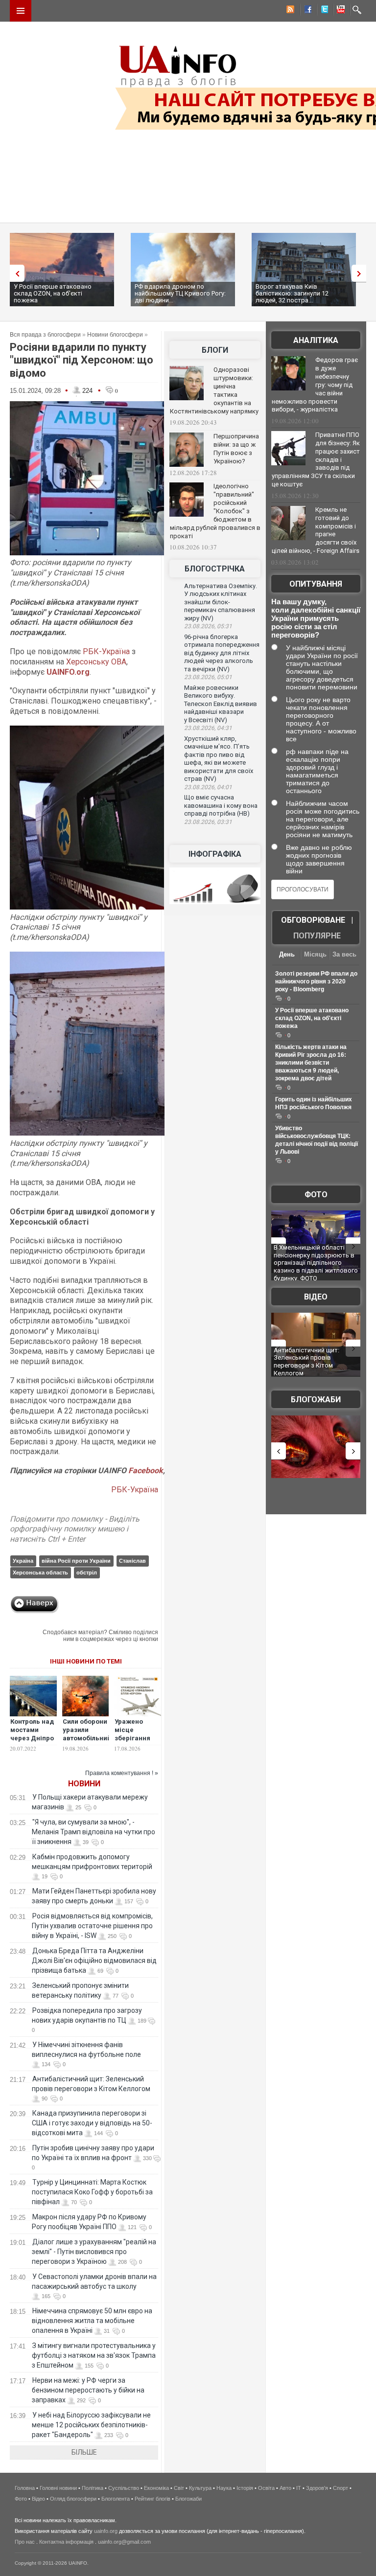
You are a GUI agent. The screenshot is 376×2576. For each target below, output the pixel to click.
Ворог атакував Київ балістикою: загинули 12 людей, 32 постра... (292, 293)
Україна (23, 1561)
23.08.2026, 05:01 (208, 677)
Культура (200, 2488)
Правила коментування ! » (122, 1773)
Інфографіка (215, 854)
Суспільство (124, 2488)
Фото (316, 1195)
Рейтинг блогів (153, 2499)
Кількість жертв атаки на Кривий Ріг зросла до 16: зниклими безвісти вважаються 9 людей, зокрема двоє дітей (311, 1063)
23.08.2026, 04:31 (208, 728)
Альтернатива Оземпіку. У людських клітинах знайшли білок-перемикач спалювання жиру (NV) (221, 602)
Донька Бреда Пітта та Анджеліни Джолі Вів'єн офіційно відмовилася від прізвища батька (94, 1960)
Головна (25, 2488)
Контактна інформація (66, 2542)
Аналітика (316, 340)
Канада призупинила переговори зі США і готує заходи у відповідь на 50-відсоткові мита (92, 2123)
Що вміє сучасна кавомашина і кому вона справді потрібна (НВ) (221, 805)
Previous (15, 273)
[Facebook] (306, 11)
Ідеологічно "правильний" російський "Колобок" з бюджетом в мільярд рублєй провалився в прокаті (215, 511)
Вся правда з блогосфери (45, 335)
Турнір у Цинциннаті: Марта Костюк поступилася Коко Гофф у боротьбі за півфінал (92, 2192)
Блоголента (116, 2499)
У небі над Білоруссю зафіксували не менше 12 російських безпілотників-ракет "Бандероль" (91, 2425)
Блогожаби (316, 1400)
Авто (285, 2488)
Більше (84, 2452)
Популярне (317, 936)
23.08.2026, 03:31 (208, 822)
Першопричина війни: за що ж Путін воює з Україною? (236, 449)
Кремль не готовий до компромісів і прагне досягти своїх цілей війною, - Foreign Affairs (316, 530)
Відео (316, 1297)
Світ (179, 2488)
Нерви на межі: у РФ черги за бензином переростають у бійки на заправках (88, 2390)
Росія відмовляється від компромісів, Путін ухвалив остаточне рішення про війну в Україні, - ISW (92, 1926)
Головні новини (58, 2488)
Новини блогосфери (115, 335)
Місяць (315, 954)
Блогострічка (215, 569)
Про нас (25, 2542)
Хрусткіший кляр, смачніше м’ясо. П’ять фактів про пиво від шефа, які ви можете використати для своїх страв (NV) (219, 759)
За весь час (344, 955)
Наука (224, 2488)
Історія (245, 2488)
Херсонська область (40, 1573)
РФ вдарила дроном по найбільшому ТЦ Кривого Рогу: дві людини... (180, 293)
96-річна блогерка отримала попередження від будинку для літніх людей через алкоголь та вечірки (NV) (222, 653)
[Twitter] (323, 11)
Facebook (146, 1470)
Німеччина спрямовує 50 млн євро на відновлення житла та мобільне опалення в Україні (92, 2321)
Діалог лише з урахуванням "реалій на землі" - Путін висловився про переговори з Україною (94, 2252)
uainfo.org (106, 2531)
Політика (93, 2488)
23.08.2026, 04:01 (208, 787)
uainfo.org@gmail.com (124, 2542)
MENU (21, 11)
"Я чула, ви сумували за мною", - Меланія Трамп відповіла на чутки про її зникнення (94, 1832)
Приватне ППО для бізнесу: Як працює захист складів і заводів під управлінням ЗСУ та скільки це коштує (316, 459)
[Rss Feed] (289, 11)
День (287, 954)
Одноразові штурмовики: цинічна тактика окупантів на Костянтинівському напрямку (214, 390)
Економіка (156, 2488)
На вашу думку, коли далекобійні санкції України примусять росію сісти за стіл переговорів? (316, 618)
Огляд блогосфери (73, 2499)
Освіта (266, 2488)
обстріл (87, 1573)
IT (299, 2488)
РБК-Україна (106, 651)
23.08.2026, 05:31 (208, 626)
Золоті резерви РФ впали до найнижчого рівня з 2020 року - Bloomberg (316, 981)
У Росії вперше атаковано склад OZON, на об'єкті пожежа (53, 293)
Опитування (316, 584)
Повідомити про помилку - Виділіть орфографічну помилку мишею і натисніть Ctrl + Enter (75, 1529)
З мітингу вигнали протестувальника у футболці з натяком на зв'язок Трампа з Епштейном (94, 2355)
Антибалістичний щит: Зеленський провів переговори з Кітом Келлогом (306, 1362)
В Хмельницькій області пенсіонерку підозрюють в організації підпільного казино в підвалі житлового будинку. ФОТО (316, 1263)
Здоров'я (317, 2488)
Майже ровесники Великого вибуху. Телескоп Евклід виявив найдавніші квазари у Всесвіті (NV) (221, 704)
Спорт (341, 2488)
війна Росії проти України (76, 1561)
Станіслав (132, 1561)
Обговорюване (313, 920)
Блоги (215, 350)
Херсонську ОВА (96, 662)
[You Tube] (339, 11)
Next (361, 273)
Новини (84, 1784)
